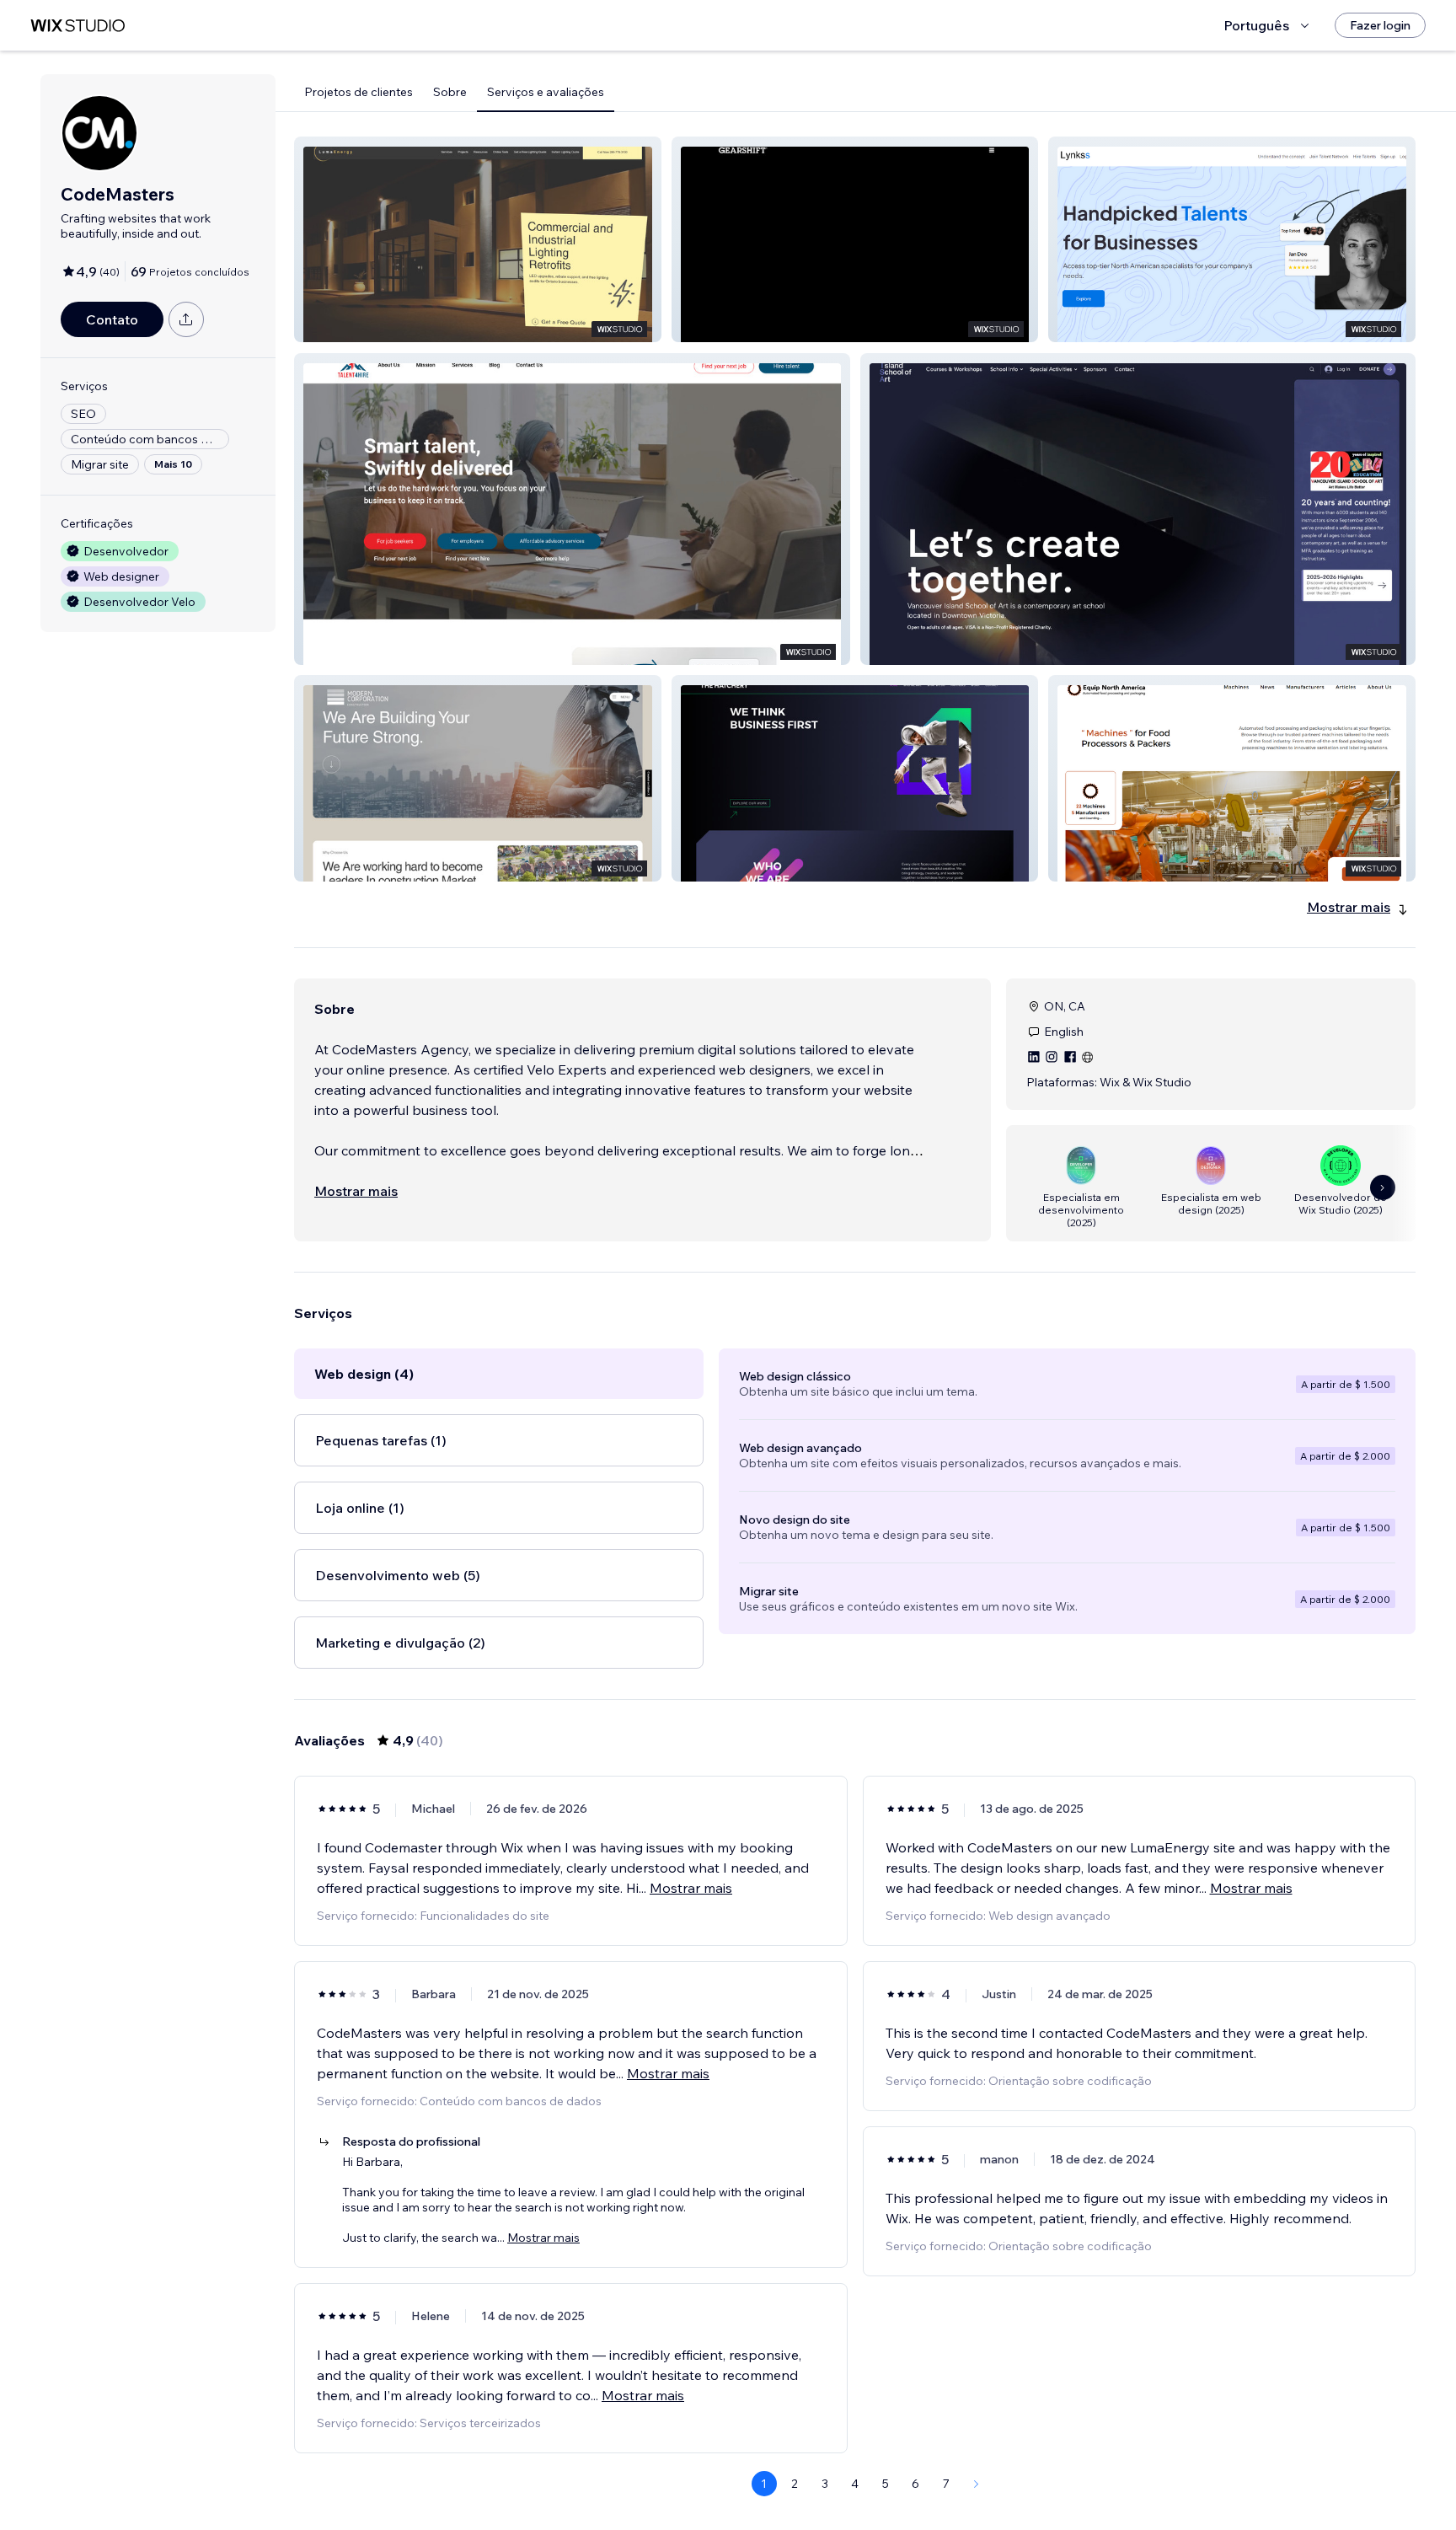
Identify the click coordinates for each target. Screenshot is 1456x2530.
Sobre (450, 92)
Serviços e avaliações (546, 92)
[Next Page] (977, 2484)
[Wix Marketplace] (78, 26)
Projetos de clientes (359, 92)
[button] (478, 239)
